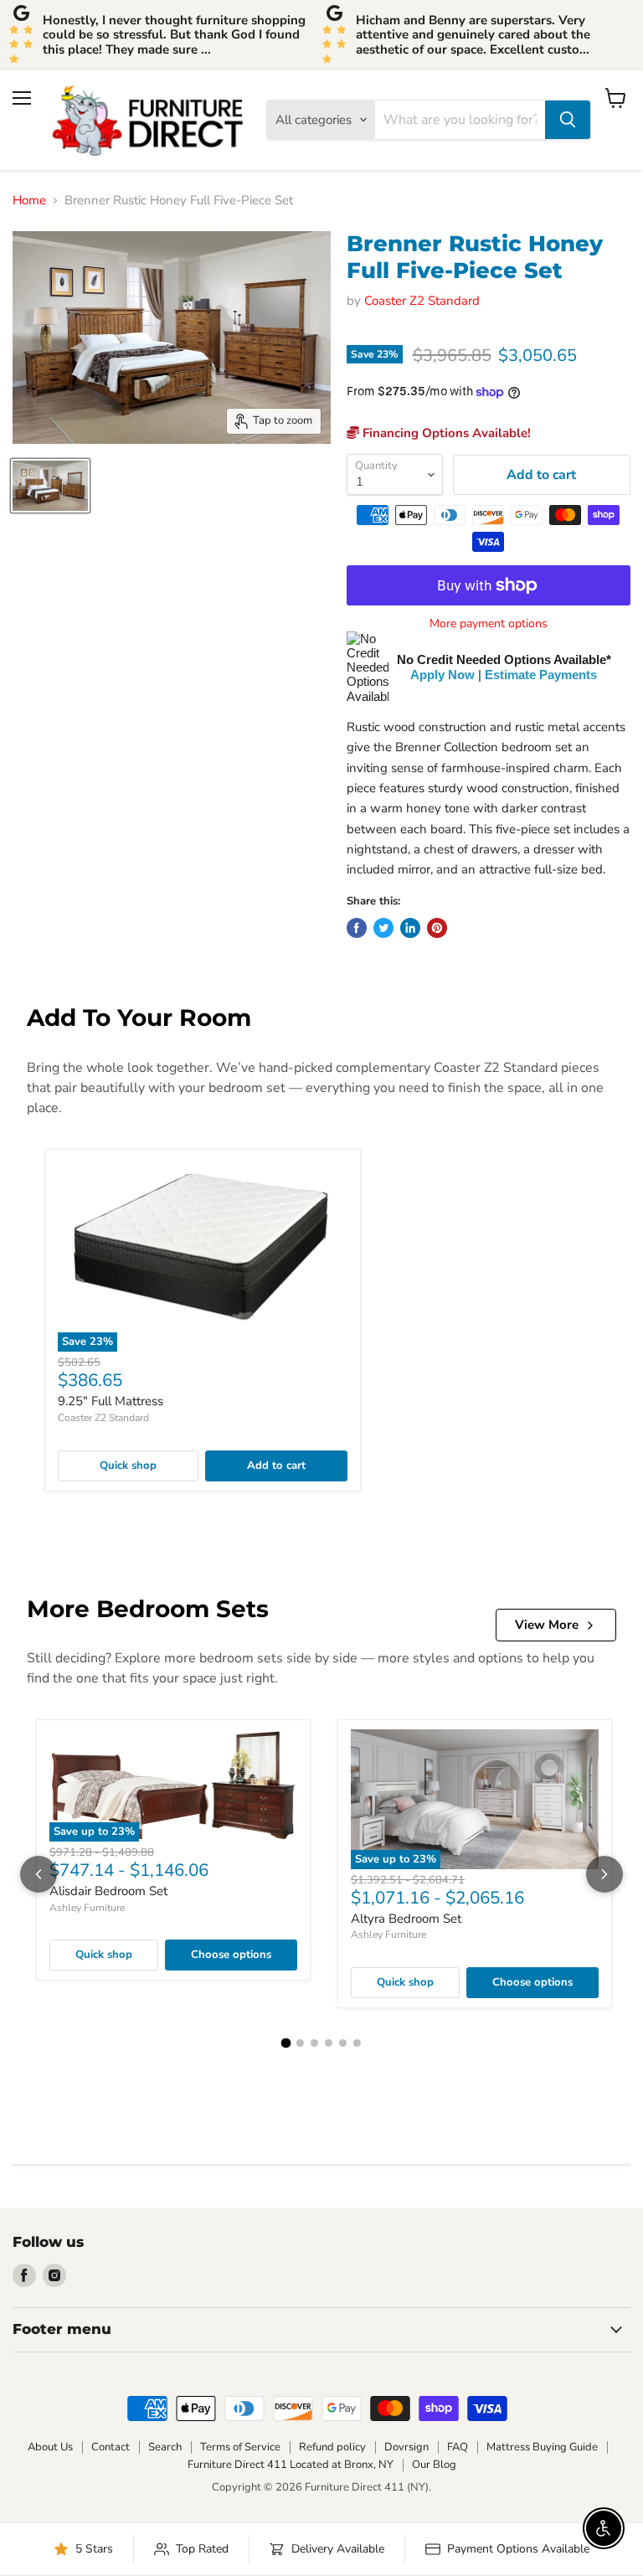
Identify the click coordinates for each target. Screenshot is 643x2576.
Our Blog (434, 2465)
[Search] (568, 120)
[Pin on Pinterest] (437, 928)
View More (547, 1625)
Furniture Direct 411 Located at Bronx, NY (291, 2465)
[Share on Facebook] (357, 928)
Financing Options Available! (445, 433)
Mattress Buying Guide (542, 2447)
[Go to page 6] (357, 2043)
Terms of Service (240, 2447)
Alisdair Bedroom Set (108, 1891)
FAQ (458, 2447)
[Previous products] (39, 1874)
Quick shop (128, 1466)
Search (165, 2447)
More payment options (489, 624)
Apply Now (442, 675)
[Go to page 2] (300, 2043)
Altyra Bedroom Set (406, 1919)
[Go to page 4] (329, 2043)
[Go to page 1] (286, 2043)
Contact (111, 2447)
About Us (50, 2447)
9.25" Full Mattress (111, 1401)
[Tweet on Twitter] (383, 928)
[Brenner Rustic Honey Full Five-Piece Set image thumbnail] (50, 486)
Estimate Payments (541, 675)
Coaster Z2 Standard (422, 301)
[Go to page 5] (343, 2043)
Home (29, 201)
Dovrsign (406, 2447)
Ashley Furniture (87, 1908)
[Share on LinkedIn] (410, 928)
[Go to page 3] (314, 2043)
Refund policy (332, 2447)
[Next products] (604, 1874)
